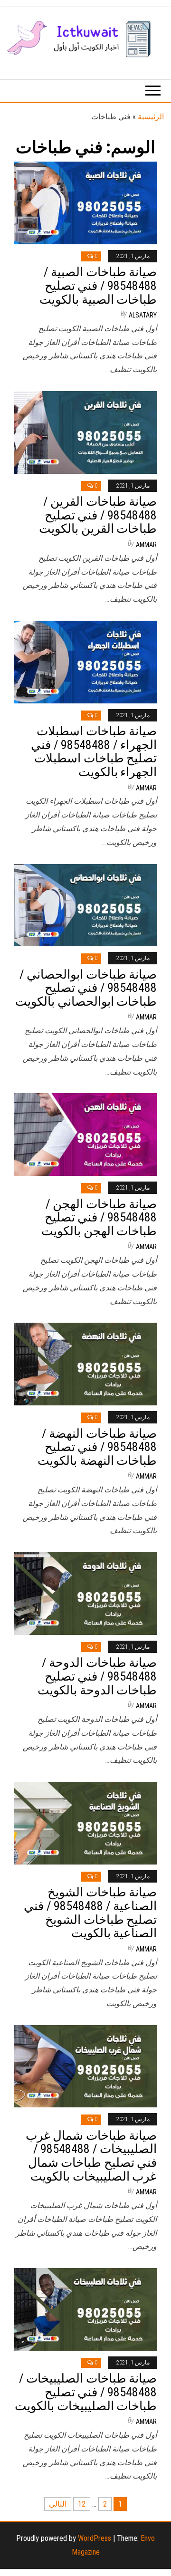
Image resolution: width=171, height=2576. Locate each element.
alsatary (143, 315)
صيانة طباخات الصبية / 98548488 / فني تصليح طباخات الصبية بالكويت (98, 285)
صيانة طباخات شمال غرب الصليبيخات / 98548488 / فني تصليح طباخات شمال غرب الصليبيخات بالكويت (91, 2156)
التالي (58, 2504)
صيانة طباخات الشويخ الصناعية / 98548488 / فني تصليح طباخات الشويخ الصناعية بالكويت (90, 1913)
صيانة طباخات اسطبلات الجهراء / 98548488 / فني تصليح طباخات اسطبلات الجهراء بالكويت (94, 751)
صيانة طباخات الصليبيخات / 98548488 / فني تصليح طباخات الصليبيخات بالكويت (86, 2392)
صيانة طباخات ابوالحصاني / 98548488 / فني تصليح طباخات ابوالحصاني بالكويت (86, 988)
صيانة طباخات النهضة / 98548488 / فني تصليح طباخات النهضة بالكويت (97, 1447)
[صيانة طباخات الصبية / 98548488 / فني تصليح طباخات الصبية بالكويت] (85, 202)
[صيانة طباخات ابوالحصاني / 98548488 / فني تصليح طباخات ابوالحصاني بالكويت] (85, 905)
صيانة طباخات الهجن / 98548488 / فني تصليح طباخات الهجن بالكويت (99, 1217)
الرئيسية (151, 117)
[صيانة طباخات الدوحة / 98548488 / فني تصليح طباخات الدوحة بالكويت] (85, 1593)
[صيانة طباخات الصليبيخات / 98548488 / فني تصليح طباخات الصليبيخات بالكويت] (85, 2309)
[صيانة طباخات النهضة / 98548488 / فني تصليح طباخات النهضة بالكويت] (85, 1363)
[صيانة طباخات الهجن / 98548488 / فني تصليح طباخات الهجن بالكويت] (85, 1134)
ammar (146, 545)
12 (82, 2504)
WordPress (95, 2538)
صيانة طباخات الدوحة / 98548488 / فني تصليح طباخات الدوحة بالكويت (97, 1676)
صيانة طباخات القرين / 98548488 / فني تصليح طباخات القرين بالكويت (98, 515)
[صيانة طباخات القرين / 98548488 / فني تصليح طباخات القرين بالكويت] (85, 432)
